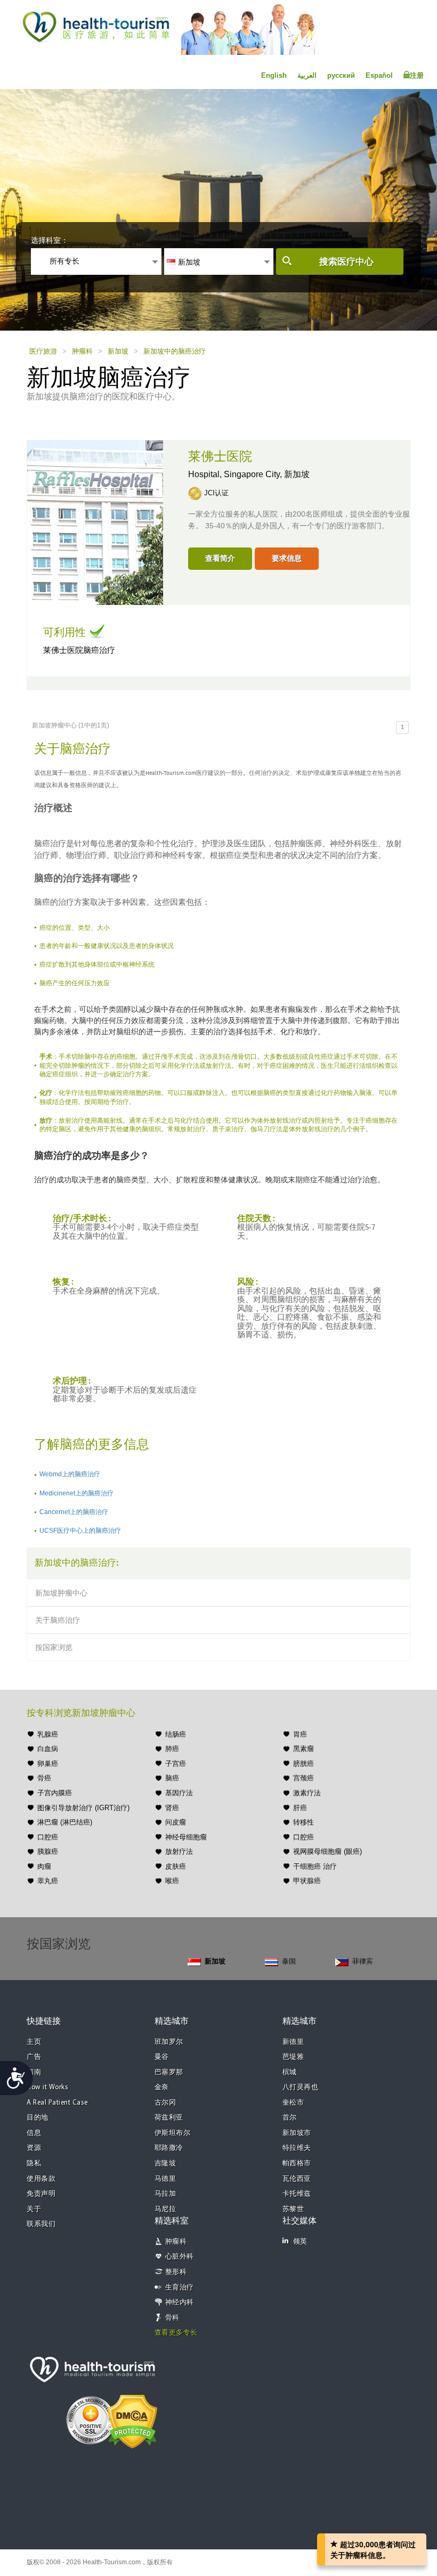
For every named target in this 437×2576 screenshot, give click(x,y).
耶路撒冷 (169, 2148)
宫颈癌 (304, 1778)
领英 (300, 2242)
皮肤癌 (176, 1866)
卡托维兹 (297, 2194)
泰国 (289, 1961)
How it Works (47, 2087)
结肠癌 (176, 1734)
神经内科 (180, 2303)
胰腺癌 (48, 1851)
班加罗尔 (169, 2042)
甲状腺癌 (307, 1881)
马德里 (165, 2179)
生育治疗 (180, 2288)
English (274, 75)
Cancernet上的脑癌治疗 (74, 1512)
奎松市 (293, 2103)
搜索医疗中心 (346, 262)
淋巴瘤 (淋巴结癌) (65, 1822)
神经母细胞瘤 (186, 1837)
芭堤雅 (293, 2057)
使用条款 (41, 2179)
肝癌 (300, 1808)
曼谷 (162, 2057)
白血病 (48, 1749)
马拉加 (165, 2194)
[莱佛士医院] (95, 521)
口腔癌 (48, 1837)
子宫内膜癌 (55, 1793)
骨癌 (44, 1778)
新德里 (293, 2042)
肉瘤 (44, 1866)
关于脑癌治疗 (58, 1620)
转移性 (304, 1822)
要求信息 (287, 558)
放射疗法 (179, 1851)
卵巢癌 (48, 1764)
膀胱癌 (304, 1764)
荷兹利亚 (169, 2118)
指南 (34, 2072)
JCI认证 (216, 493)
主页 (34, 2042)
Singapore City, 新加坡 (267, 474)
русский (341, 75)
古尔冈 (165, 2103)
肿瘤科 (82, 351)
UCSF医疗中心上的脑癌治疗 (80, 1531)
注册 (417, 75)
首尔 (290, 2118)
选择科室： (50, 240)
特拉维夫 (297, 2148)
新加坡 (118, 351)
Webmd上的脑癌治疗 (70, 1474)
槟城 (290, 2072)
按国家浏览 (54, 1647)
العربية (307, 75)
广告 (34, 2057)
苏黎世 (293, 2209)
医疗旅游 (43, 351)
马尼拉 (165, 2209)
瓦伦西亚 (297, 2179)
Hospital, (206, 474)
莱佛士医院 (220, 457)
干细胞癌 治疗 (315, 1866)
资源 (34, 2148)
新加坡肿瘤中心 (61, 1593)
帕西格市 (297, 2164)
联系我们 (41, 2224)
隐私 (34, 2164)
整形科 (176, 2272)
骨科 (172, 2318)
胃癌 (300, 1734)
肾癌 (172, 1808)
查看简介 (220, 558)
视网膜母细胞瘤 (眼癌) (327, 1851)
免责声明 (41, 2194)
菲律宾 (363, 1961)
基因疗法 (179, 1793)
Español (379, 75)
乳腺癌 (48, 1734)
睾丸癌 (48, 1881)
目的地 (38, 2118)
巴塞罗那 (169, 2072)
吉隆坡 (165, 2164)
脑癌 (172, 1778)
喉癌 (172, 1881)
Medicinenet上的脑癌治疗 (76, 1493)
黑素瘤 (304, 1749)
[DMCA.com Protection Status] (132, 2420)
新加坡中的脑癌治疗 (175, 351)
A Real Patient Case (57, 2103)
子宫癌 (176, 1764)
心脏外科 (180, 2257)
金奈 (162, 2087)
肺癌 (172, 1749)
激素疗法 (307, 1793)
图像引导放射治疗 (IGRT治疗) (83, 1808)
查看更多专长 (176, 2333)
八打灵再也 (301, 2087)
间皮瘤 (176, 1822)
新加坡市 (297, 2133)
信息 (34, 2133)
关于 (34, 2209)
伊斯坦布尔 (173, 2133)
